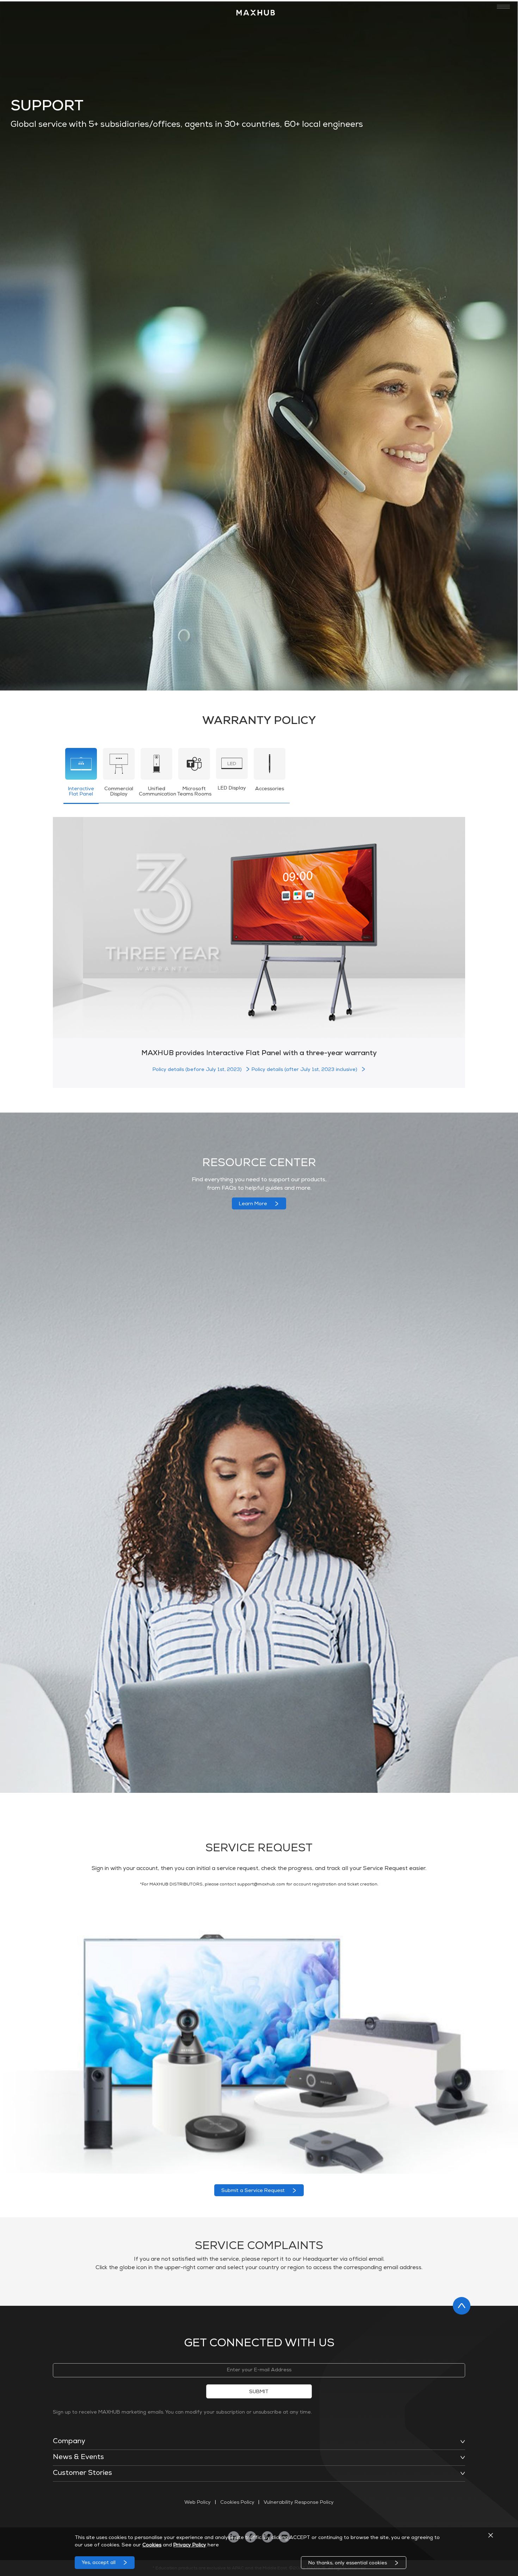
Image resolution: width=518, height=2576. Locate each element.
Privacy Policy (190, 2545)
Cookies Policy (237, 2503)
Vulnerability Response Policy (296, 2503)
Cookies (152, 2545)
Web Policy (200, 2503)
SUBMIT (259, 2392)
